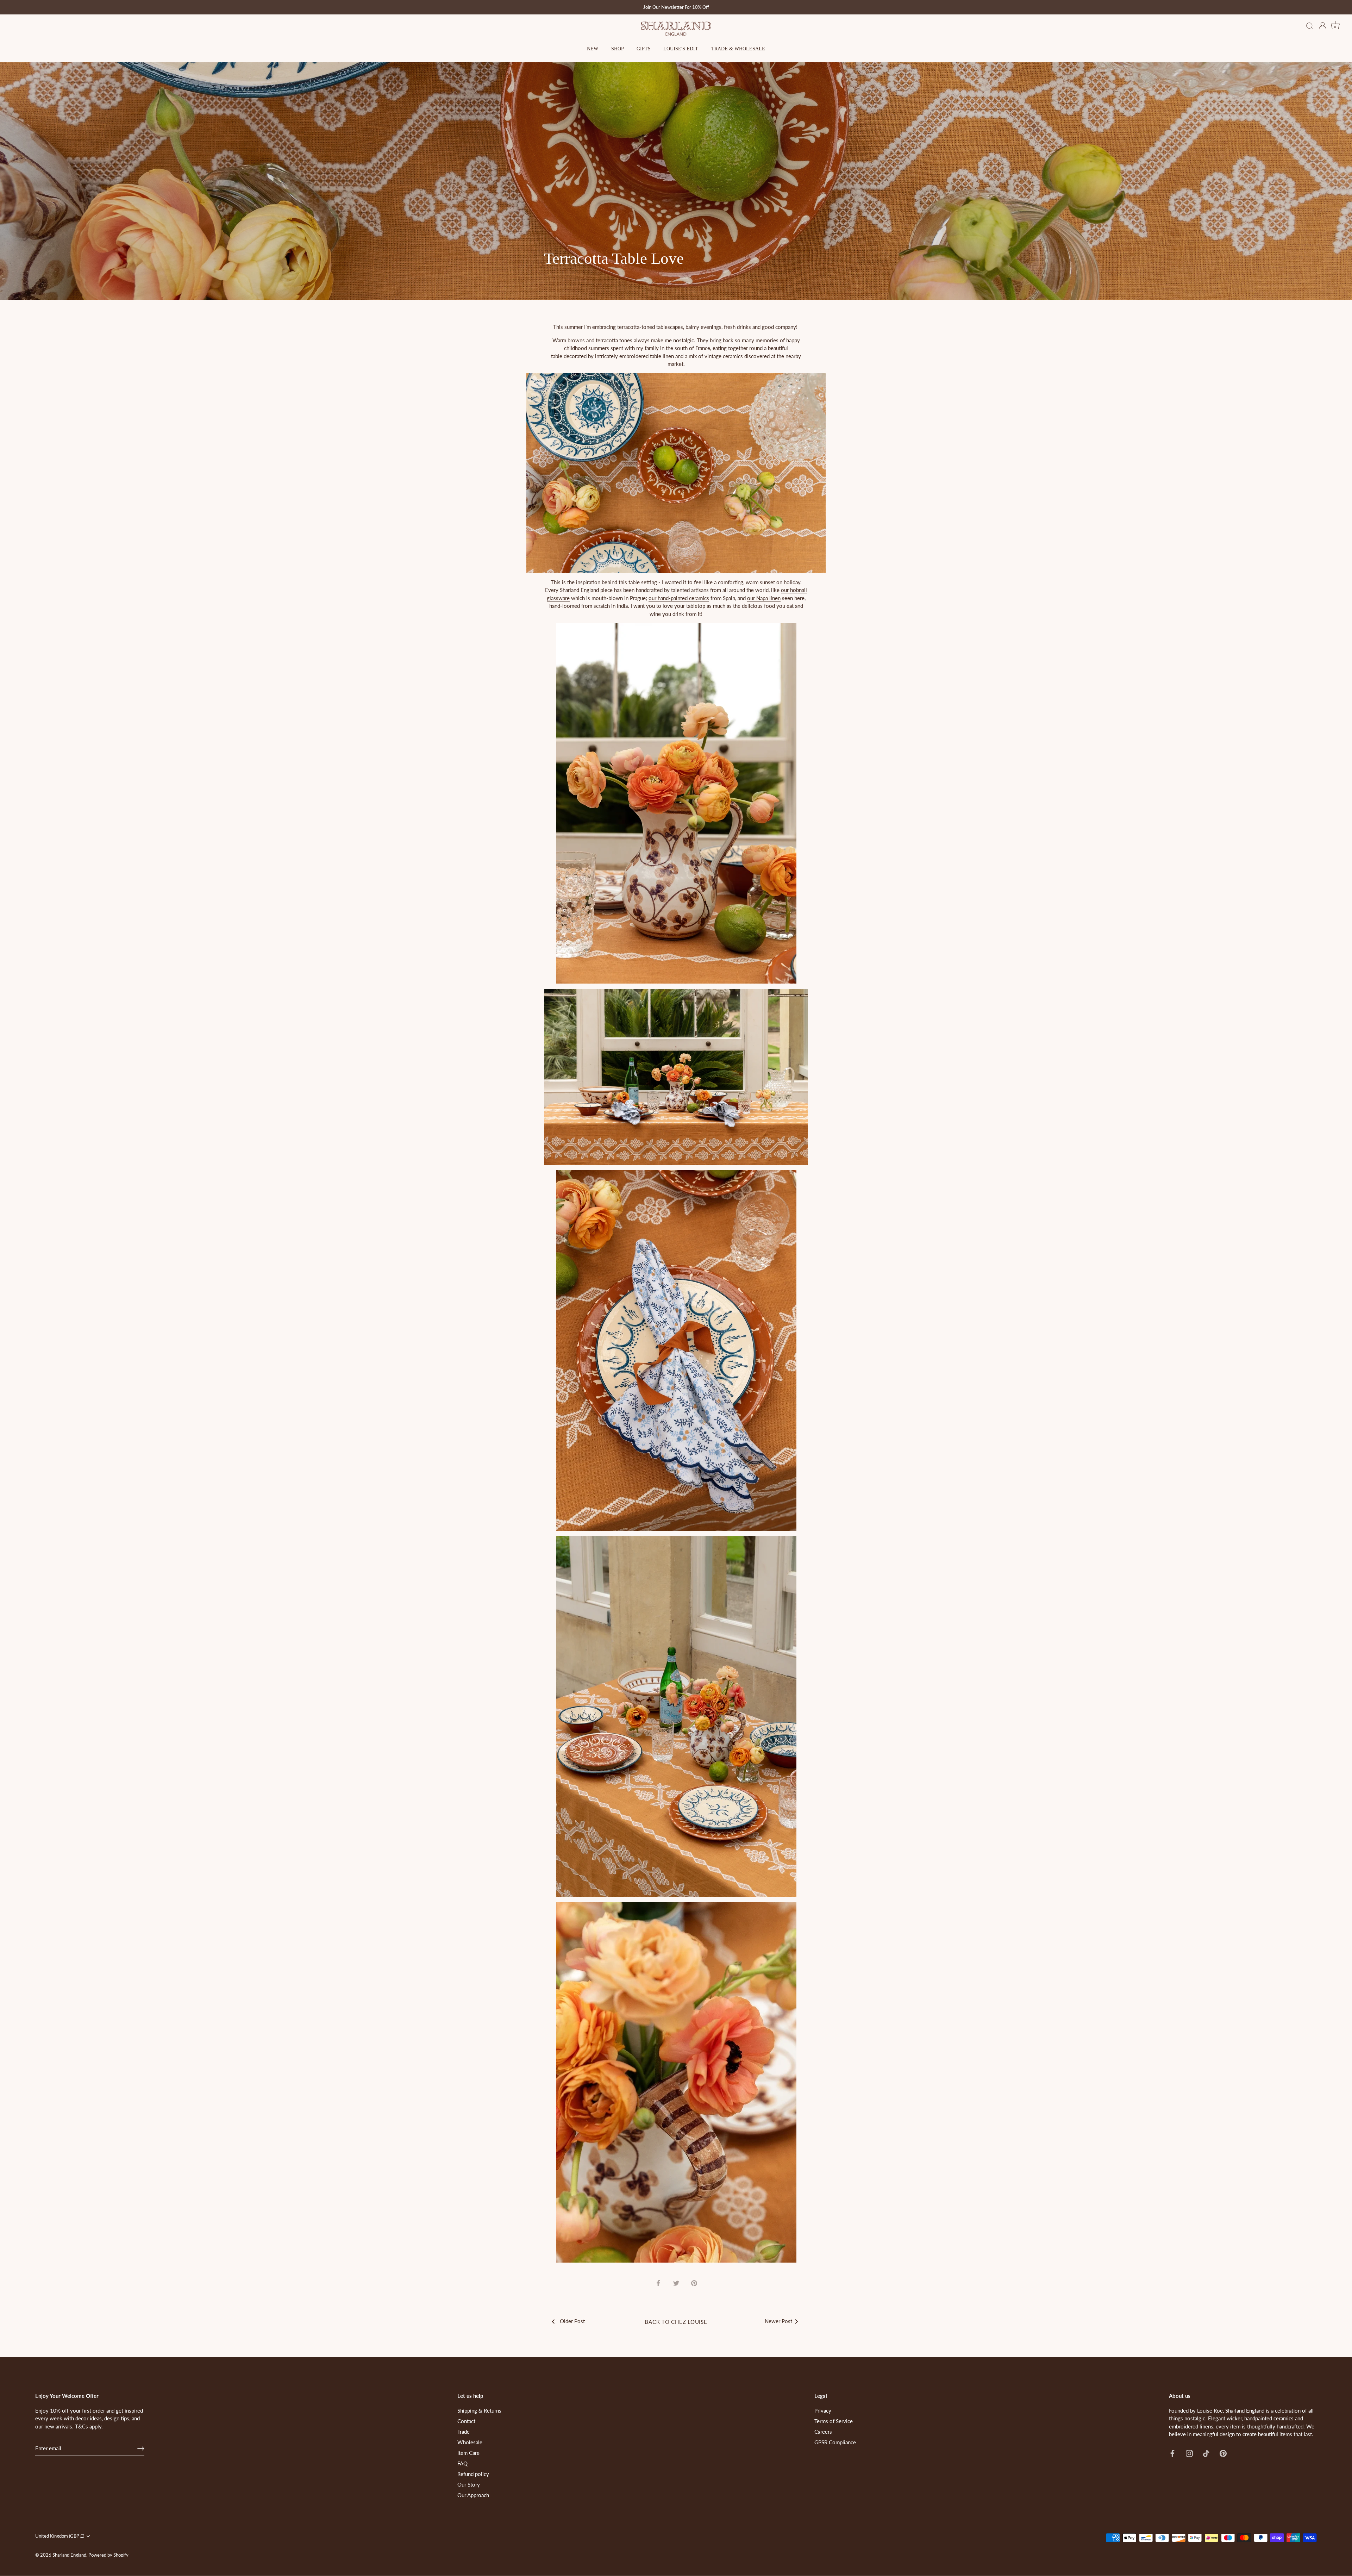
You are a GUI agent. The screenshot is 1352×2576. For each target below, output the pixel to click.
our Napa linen (764, 598)
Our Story (469, 2484)
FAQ (462, 2463)
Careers (823, 2432)
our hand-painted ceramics (679, 598)
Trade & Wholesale (738, 49)
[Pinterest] (1223, 2453)
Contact (466, 2421)
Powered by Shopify (108, 2555)
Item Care (468, 2453)
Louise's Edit (681, 49)
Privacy (823, 2410)
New (593, 49)
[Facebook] (1172, 2453)
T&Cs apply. (89, 2426)
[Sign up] (141, 2449)
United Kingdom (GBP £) (60, 2536)
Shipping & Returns (479, 2410)
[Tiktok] (1206, 2453)
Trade (464, 2432)
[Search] (1310, 26)
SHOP (618, 49)
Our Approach (473, 2495)
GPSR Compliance (835, 2442)
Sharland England (69, 2555)
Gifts (644, 49)
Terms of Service (834, 2421)
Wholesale (470, 2442)
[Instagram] (1189, 2453)
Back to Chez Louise (676, 2322)
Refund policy (473, 2474)
